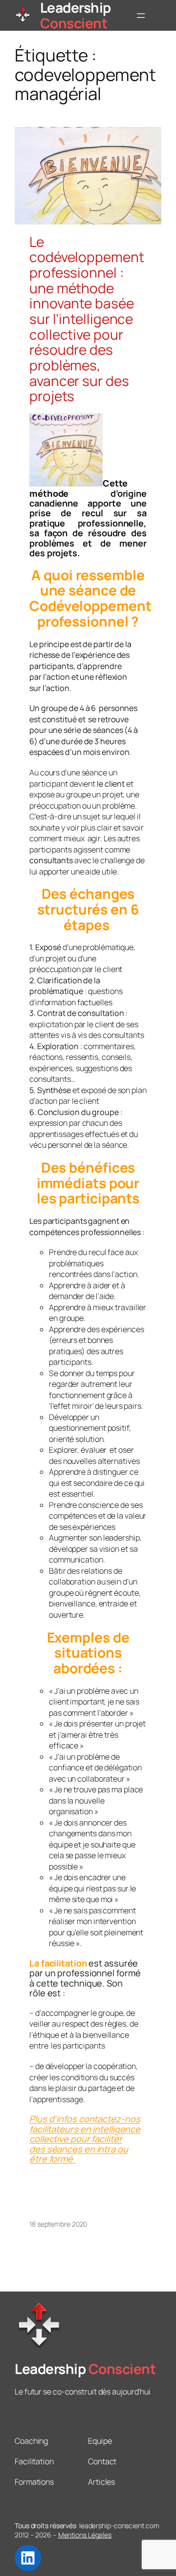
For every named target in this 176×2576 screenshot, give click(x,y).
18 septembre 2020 (58, 2224)
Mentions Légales (85, 2535)
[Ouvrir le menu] (141, 16)
